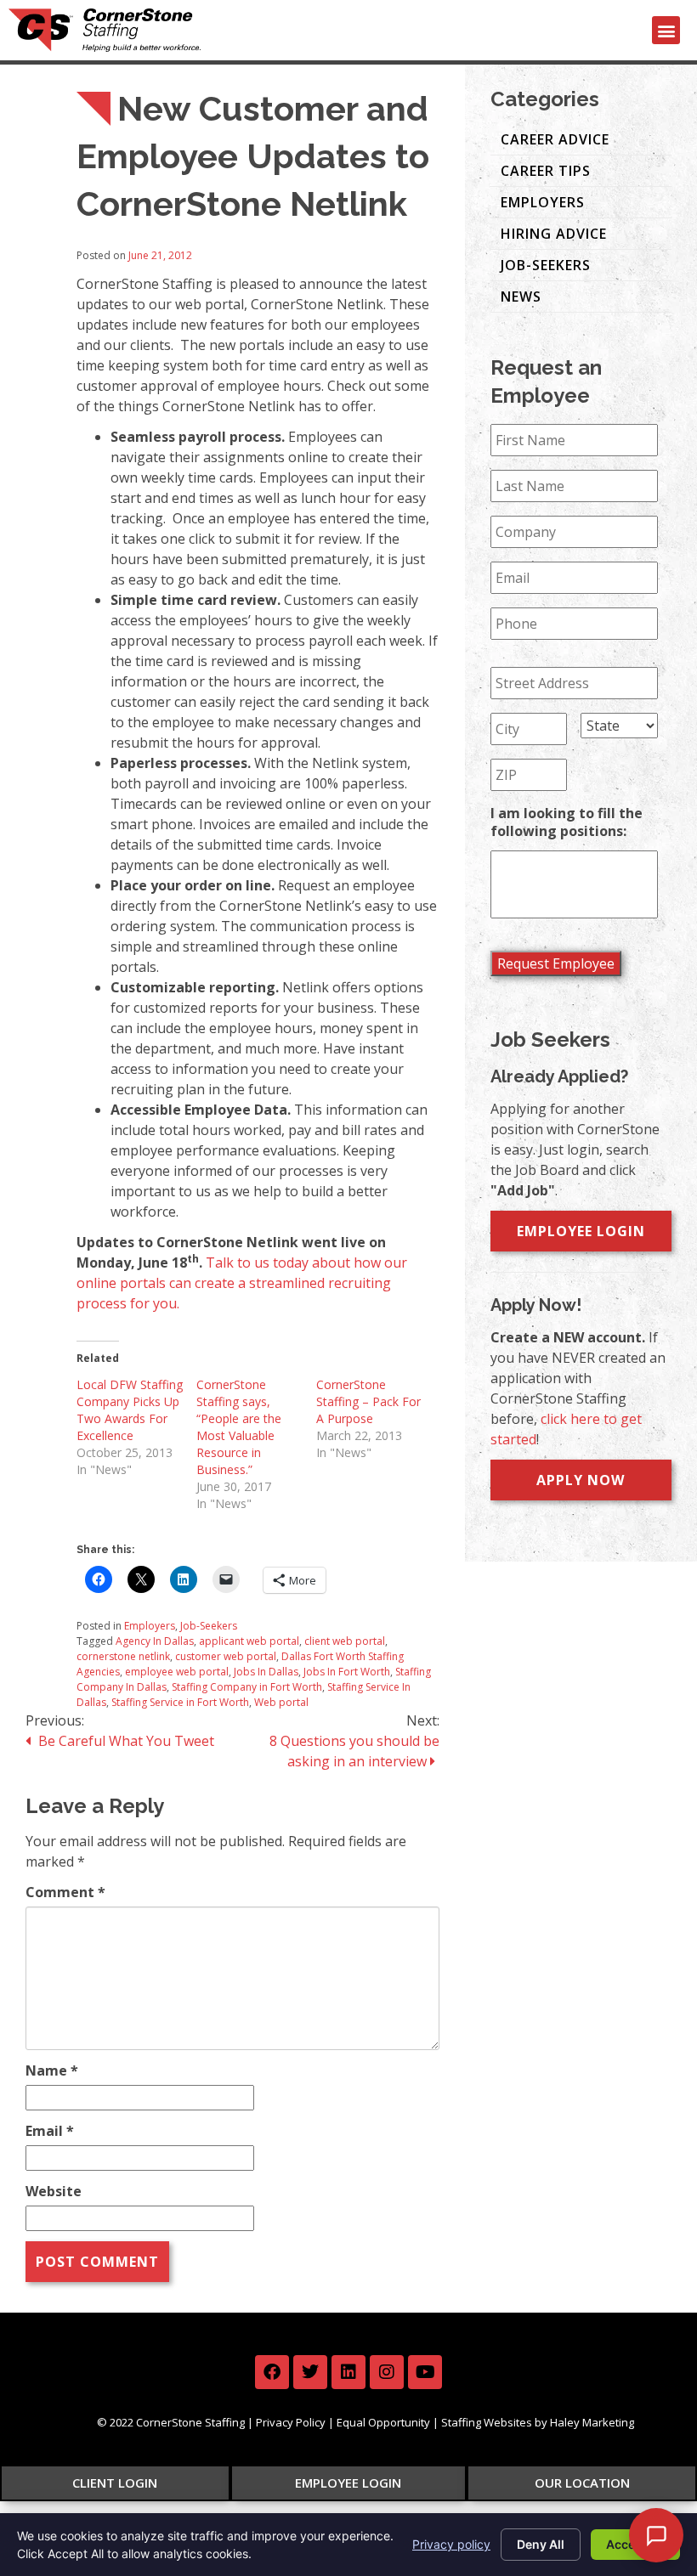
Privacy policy (451, 2544)
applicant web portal (249, 1641)
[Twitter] (310, 2372)
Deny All (541, 2544)
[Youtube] (425, 2372)
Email (50, 2131)
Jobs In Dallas (266, 1672)
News (521, 297)
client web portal (345, 1641)
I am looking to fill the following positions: (567, 822)
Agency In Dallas (155, 1641)
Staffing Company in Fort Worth (247, 1687)
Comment (65, 1892)
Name (52, 2070)
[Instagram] (387, 2372)
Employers (150, 1626)
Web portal (281, 1702)
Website (54, 2191)
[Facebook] (272, 2372)
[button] (666, 30)
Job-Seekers (209, 1626)
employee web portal (177, 1672)
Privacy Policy (291, 2422)
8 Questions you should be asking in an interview (354, 1751)
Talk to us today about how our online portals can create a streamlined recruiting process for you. (242, 1283)
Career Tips (546, 171)
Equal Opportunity (383, 2422)
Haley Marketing (592, 2422)
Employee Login (581, 1231)
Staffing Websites (487, 2422)
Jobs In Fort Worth (347, 1672)
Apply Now (581, 1480)
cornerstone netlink (123, 1656)
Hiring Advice (554, 234)
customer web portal (226, 1656)
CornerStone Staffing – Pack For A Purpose (368, 1401)
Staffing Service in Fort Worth (180, 1702)
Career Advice (555, 139)
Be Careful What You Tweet (125, 1741)
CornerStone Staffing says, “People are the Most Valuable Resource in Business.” (239, 1427)
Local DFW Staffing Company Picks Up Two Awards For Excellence (130, 1410)
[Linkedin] (348, 2372)
